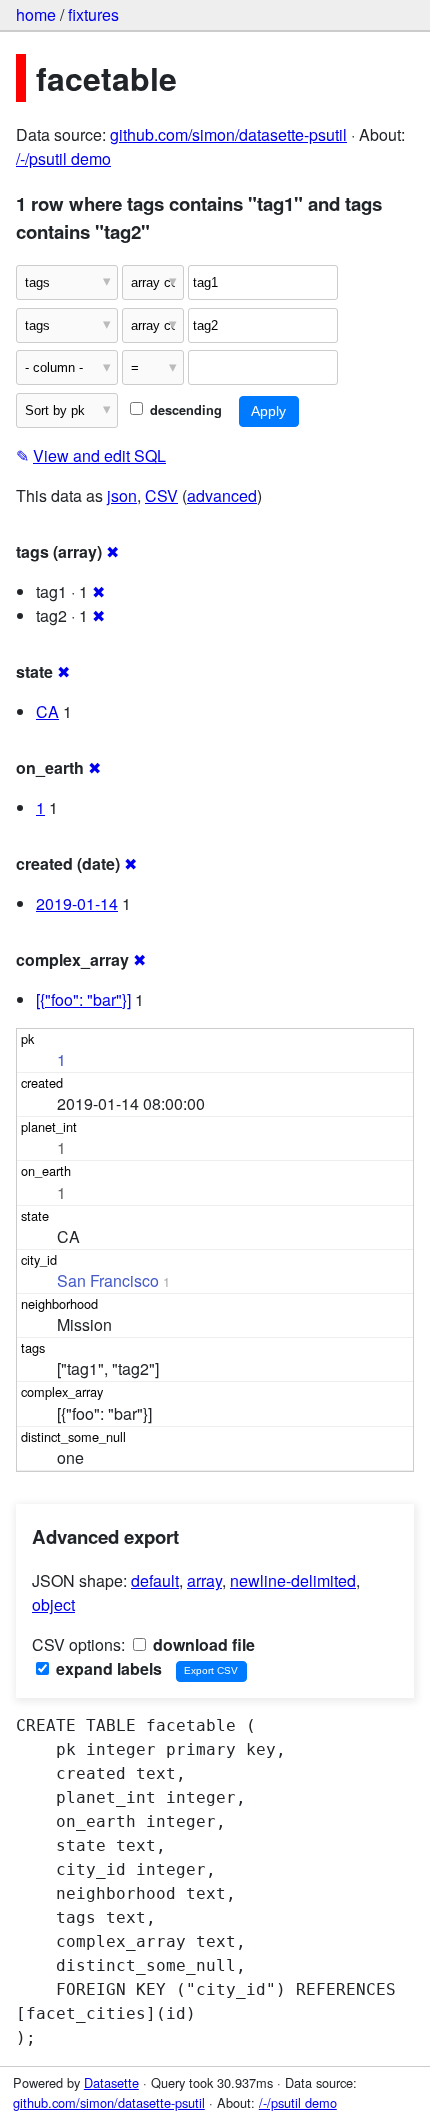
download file (202, 1644)
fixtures (93, 14)
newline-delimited (293, 1580)
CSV (161, 495)
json (122, 495)
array (204, 1580)
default (155, 1580)
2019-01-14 (77, 903)
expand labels (107, 1668)
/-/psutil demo (63, 158)
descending (184, 410)
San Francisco (108, 1280)
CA (47, 711)
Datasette (111, 2082)
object (53, 1604)
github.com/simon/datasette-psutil (228, 134)
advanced (222, 495)
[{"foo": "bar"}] (83, 999)
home (36, 14)
